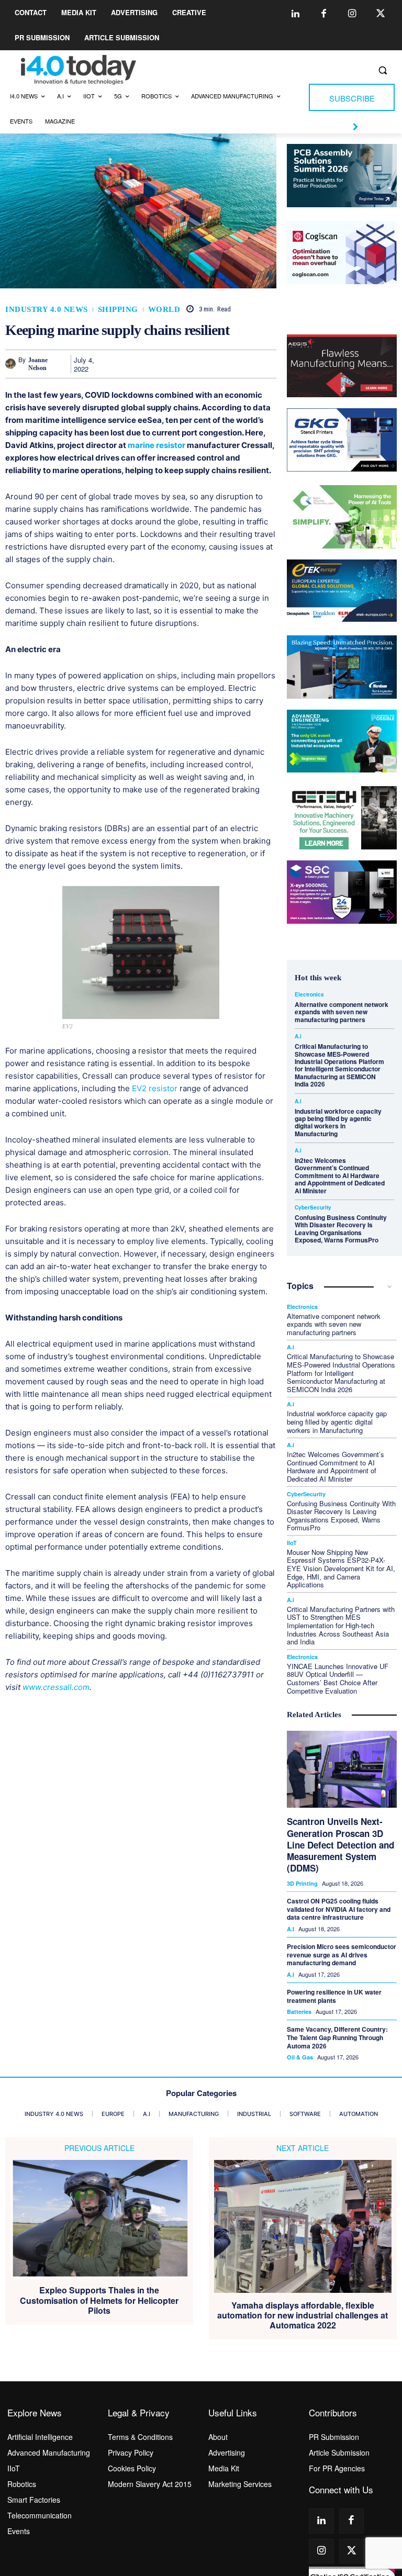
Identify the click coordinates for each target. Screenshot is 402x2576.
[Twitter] (381, 14)
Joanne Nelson (38, 364)
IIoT (292, 1543)
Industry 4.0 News (47, 310)
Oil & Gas (300, 2057)
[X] (146, 364)
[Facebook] (324, 14)
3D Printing (302, 1883)
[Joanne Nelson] (12, 364)
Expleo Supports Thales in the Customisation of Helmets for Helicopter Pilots (99, 2300)
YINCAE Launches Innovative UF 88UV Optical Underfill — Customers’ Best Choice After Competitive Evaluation (338, 1678)
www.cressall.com (56, 1687)
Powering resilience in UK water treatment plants (334, 1996)
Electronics (309, 994)
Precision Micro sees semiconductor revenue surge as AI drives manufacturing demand (342, 1955)
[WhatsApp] (194, 364)
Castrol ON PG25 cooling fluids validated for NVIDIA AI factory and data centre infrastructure (339, 1909)
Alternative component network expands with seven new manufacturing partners (342, 1012)
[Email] (242, 364)
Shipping (118, 310)
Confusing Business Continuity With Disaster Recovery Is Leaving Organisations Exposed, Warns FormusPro (341, 1229)
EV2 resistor (155, 1088)
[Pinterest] (170, 364)
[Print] (266, 364)
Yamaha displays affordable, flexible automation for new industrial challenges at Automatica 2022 (303, 2315)
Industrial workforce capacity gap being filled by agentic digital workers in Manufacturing (338, 1122)
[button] (382, 70)
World (164, 310)
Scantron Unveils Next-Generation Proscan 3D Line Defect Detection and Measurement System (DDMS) (340, 1844)
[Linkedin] (296, 14)
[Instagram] (352, 14)
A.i (298, 1036)
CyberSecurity (313, 1207)
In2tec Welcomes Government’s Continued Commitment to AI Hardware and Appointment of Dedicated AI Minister (340, 1175)
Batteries (299, 2012)
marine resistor (157, 445)
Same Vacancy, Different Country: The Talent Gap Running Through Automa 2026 (337, 2037)
